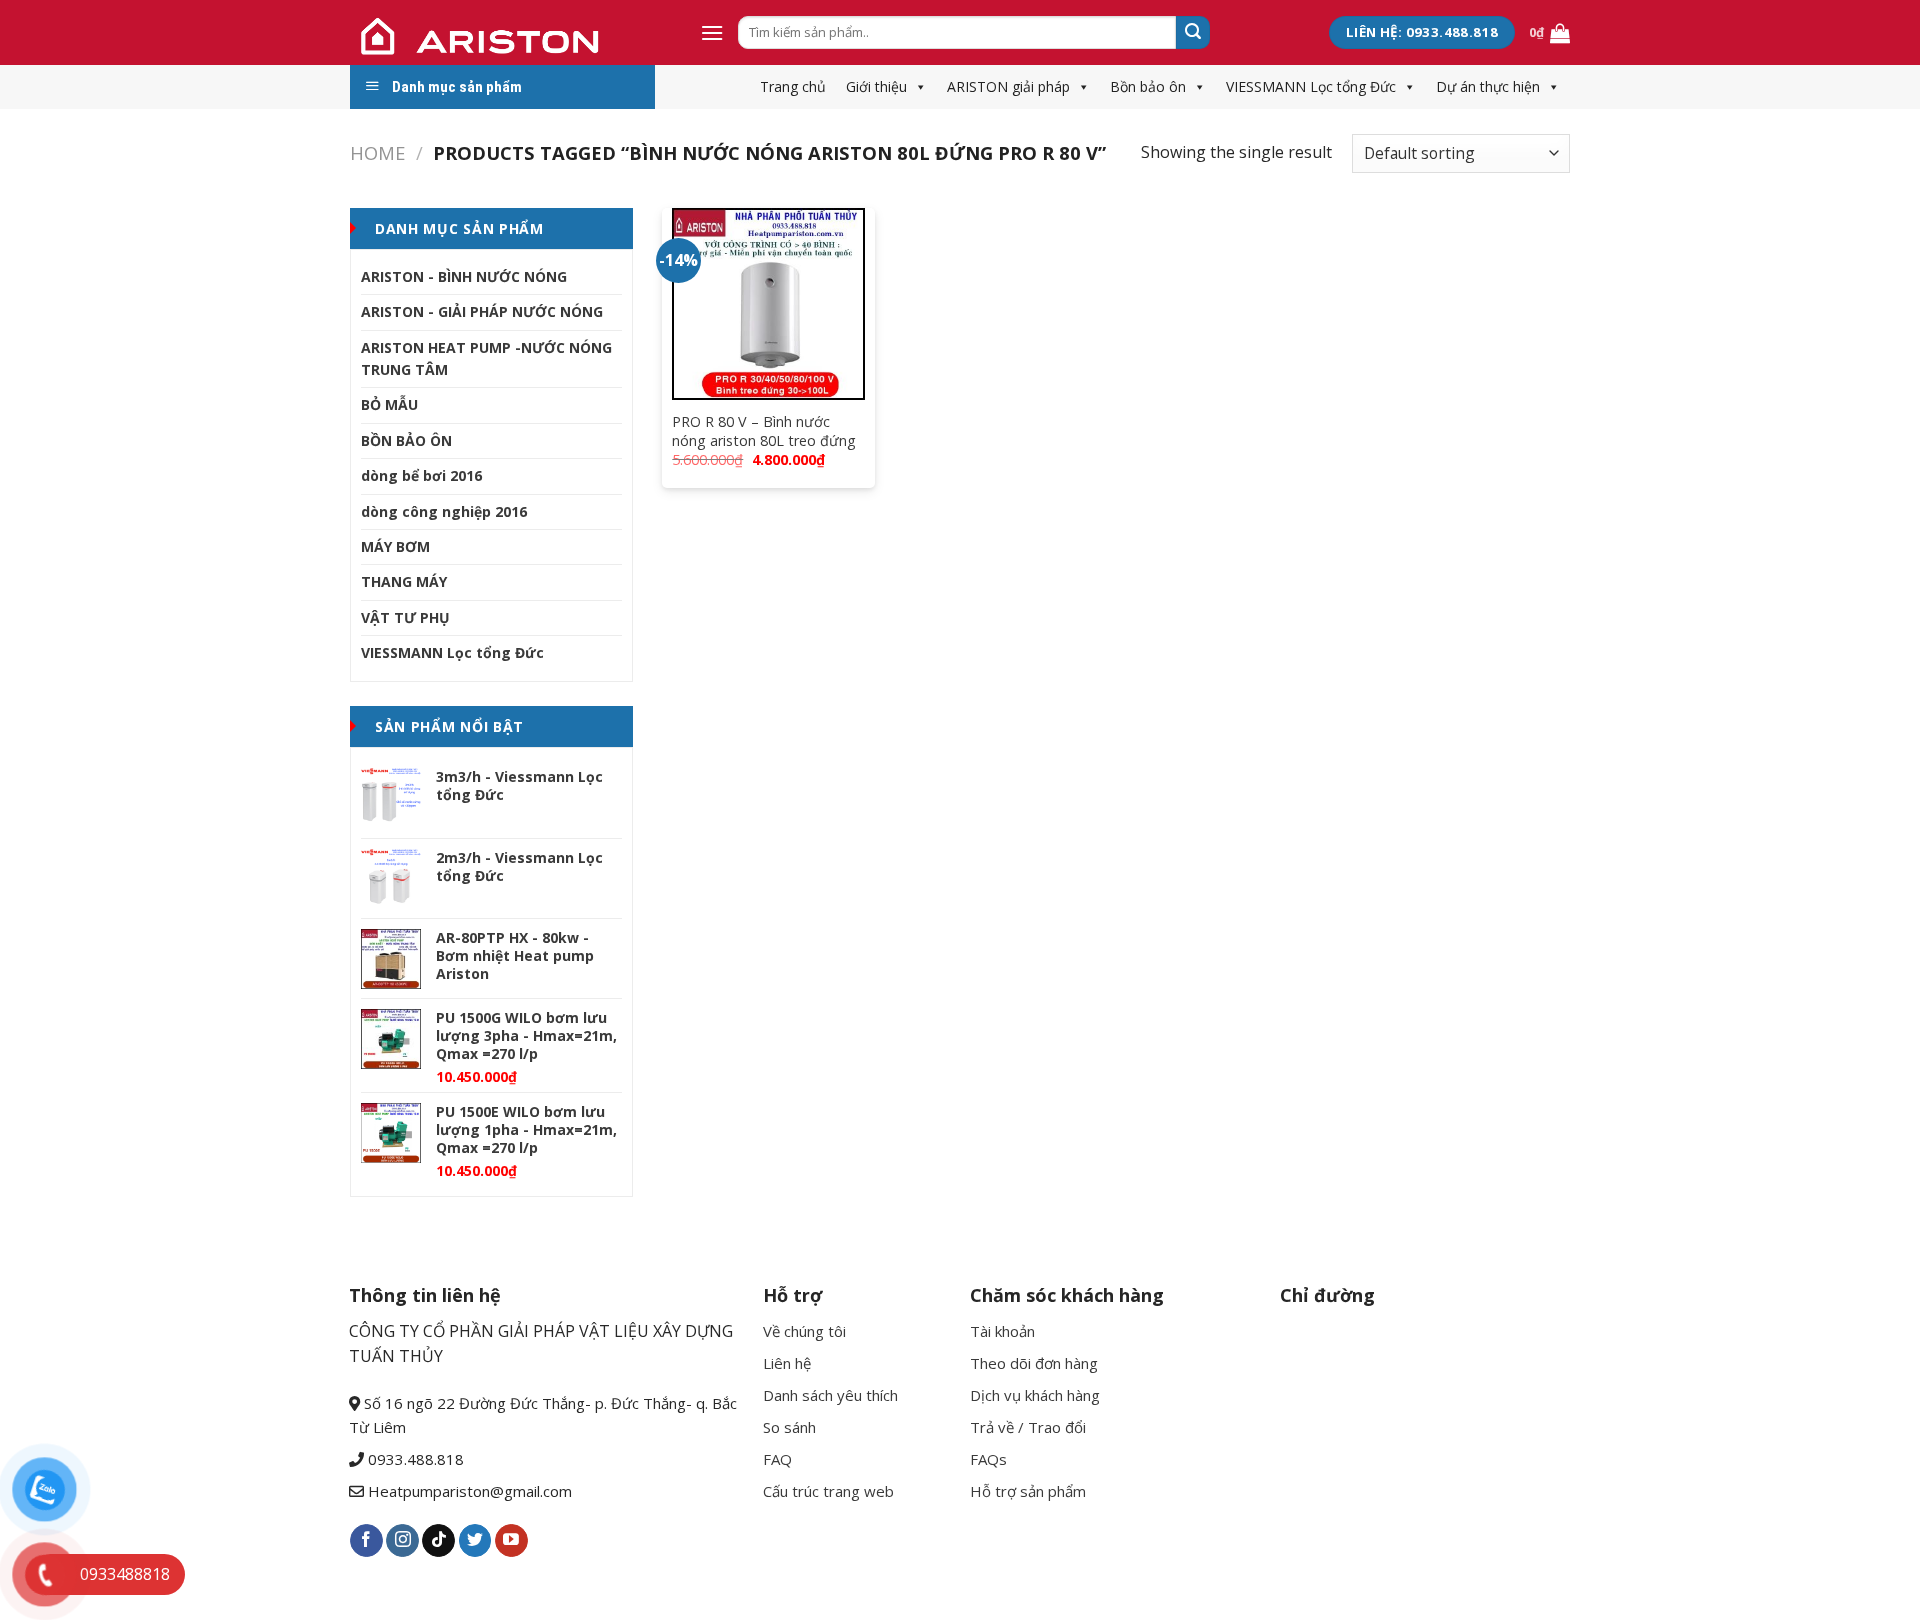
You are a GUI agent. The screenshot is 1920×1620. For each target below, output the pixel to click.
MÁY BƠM (395, 546)
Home (377, 152)
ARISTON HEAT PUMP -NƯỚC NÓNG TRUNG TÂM (486, 358)
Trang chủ (793, 86)
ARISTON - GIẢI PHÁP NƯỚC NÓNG (482, 311)
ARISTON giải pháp (1008, 86)
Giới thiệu (876, 86)
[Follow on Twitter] (475, 1541)
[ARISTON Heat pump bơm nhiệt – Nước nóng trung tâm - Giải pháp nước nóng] (510, 32)
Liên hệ (787, 1363)
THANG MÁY (404, 581)
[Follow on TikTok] (438, 1541)
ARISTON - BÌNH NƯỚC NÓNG (464, 276)
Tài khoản (1002, 1331)
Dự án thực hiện (1488, 86)
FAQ (777, 1459)
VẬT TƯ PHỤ (405, 617)
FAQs (988, 1459)
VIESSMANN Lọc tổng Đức (1311, 86)
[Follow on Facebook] (366, 1541)
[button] (917, 86)
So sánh (789, 1427)
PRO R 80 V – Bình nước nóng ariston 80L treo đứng (764, 431)
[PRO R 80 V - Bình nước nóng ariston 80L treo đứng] (768, 304)
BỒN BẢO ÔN (406, 440)
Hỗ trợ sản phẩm (1028, 1491)
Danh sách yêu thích (830, 1395)
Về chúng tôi (804, 1331)
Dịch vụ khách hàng (1035, 1395)
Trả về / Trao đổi (1028, 1427)
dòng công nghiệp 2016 (444, 511)
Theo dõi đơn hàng (1034, 1363)
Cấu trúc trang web (828, 1491)
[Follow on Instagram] (402, 1541)
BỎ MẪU (389, 404)
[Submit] (1193, 33)
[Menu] (712, 32)
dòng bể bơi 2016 (421, 475)
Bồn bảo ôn (1148, 86)
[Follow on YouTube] (511, 1541)
